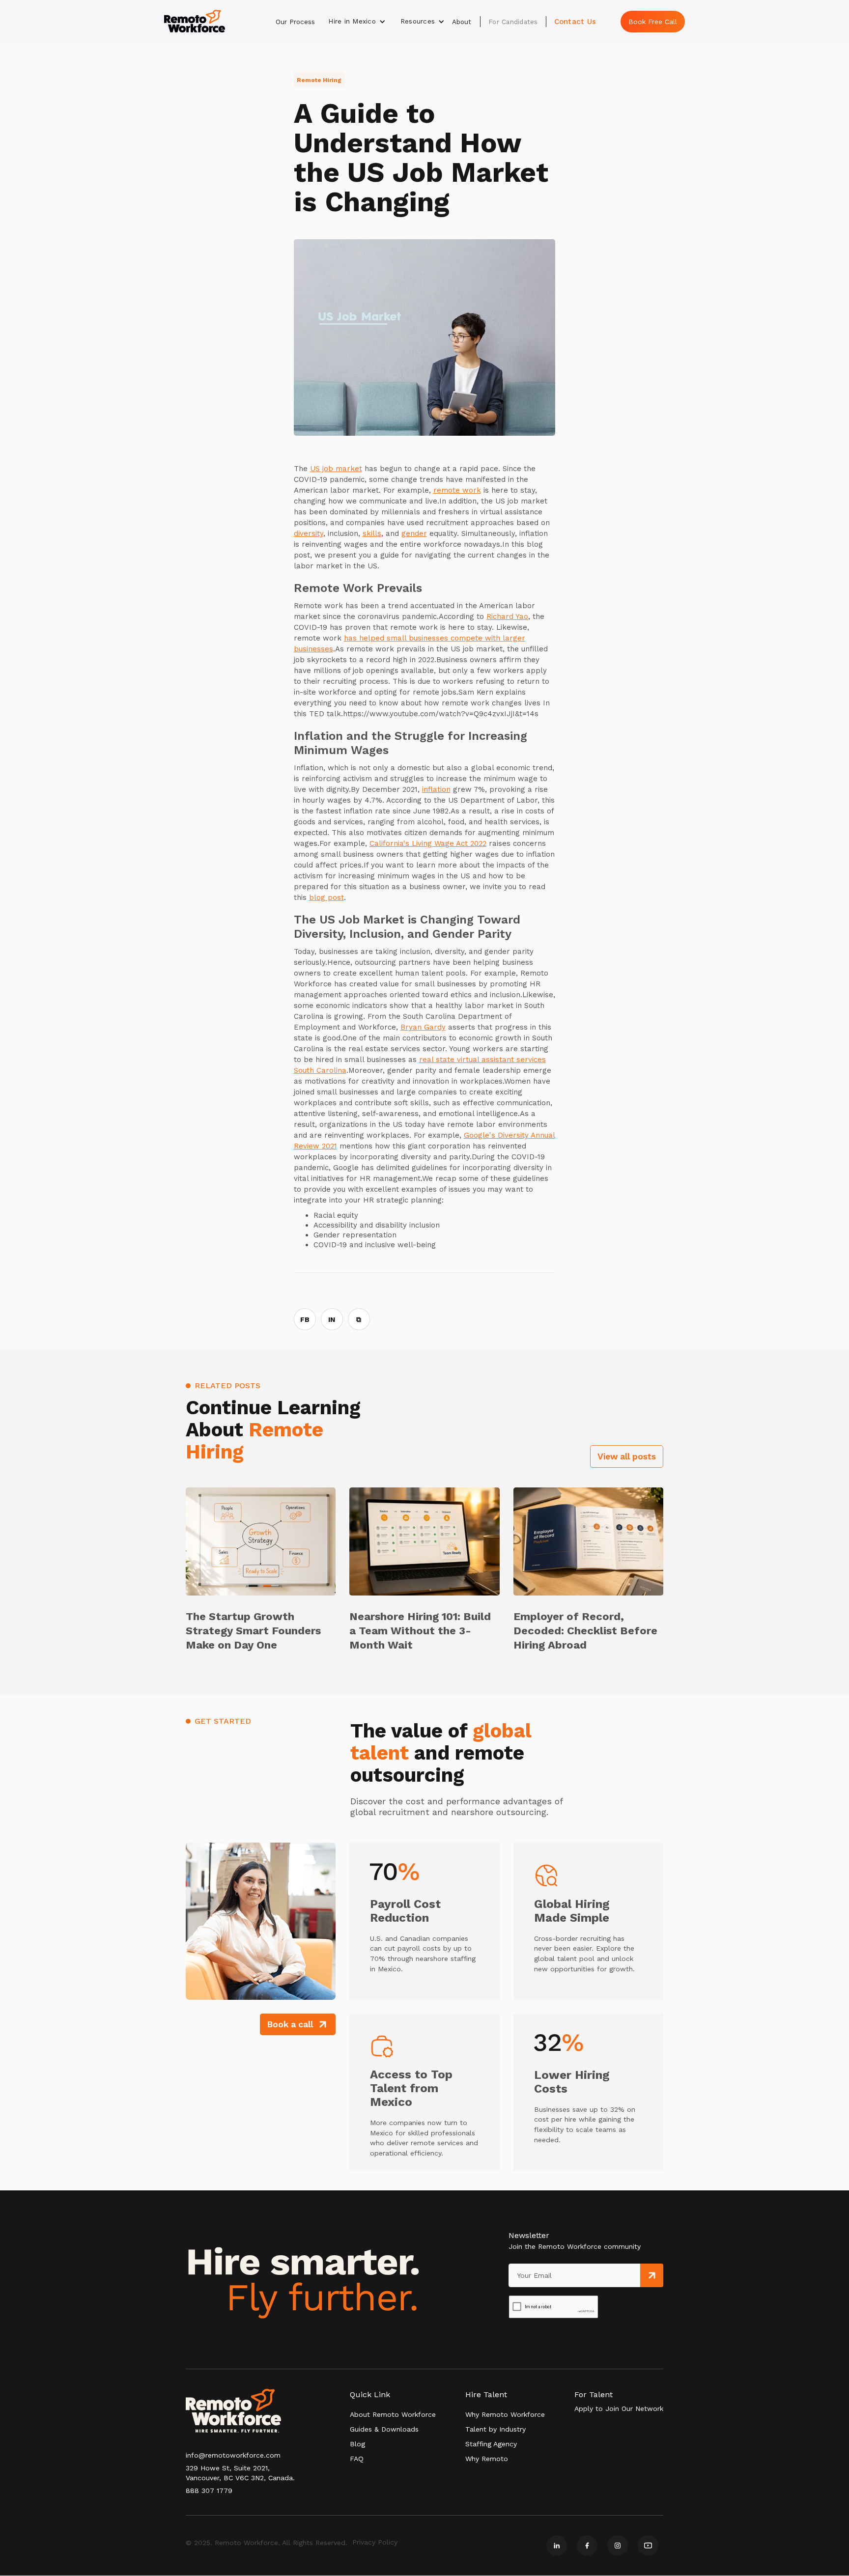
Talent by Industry (495, 2429)
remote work (457, 490)
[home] (195, 21)
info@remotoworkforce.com (233, 2455)
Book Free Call (653, 22)
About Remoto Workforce (393, 2414)
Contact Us (575, 22)
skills (372, 533)
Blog (357, 2444)
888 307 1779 (209, 2491)
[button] (357, 22)
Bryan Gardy (423, 1027)
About (462, 22)
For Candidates (513, 22)
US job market (336, 469)
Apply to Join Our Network (619, 2408)
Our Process (295, 22)
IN (332, 1319)
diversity (309, 533)
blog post (326, 897)
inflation (436, 789)
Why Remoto (487, 2459)
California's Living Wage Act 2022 (428, 843)
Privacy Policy (375, 2542)
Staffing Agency (491, 2444)
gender (414, 533)
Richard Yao (507, 616)
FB (305, 1319)
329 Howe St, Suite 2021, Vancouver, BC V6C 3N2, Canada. (240, 2473)
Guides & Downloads (384, 2429)
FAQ (357, 2459)
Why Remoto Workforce (505, 2414)
